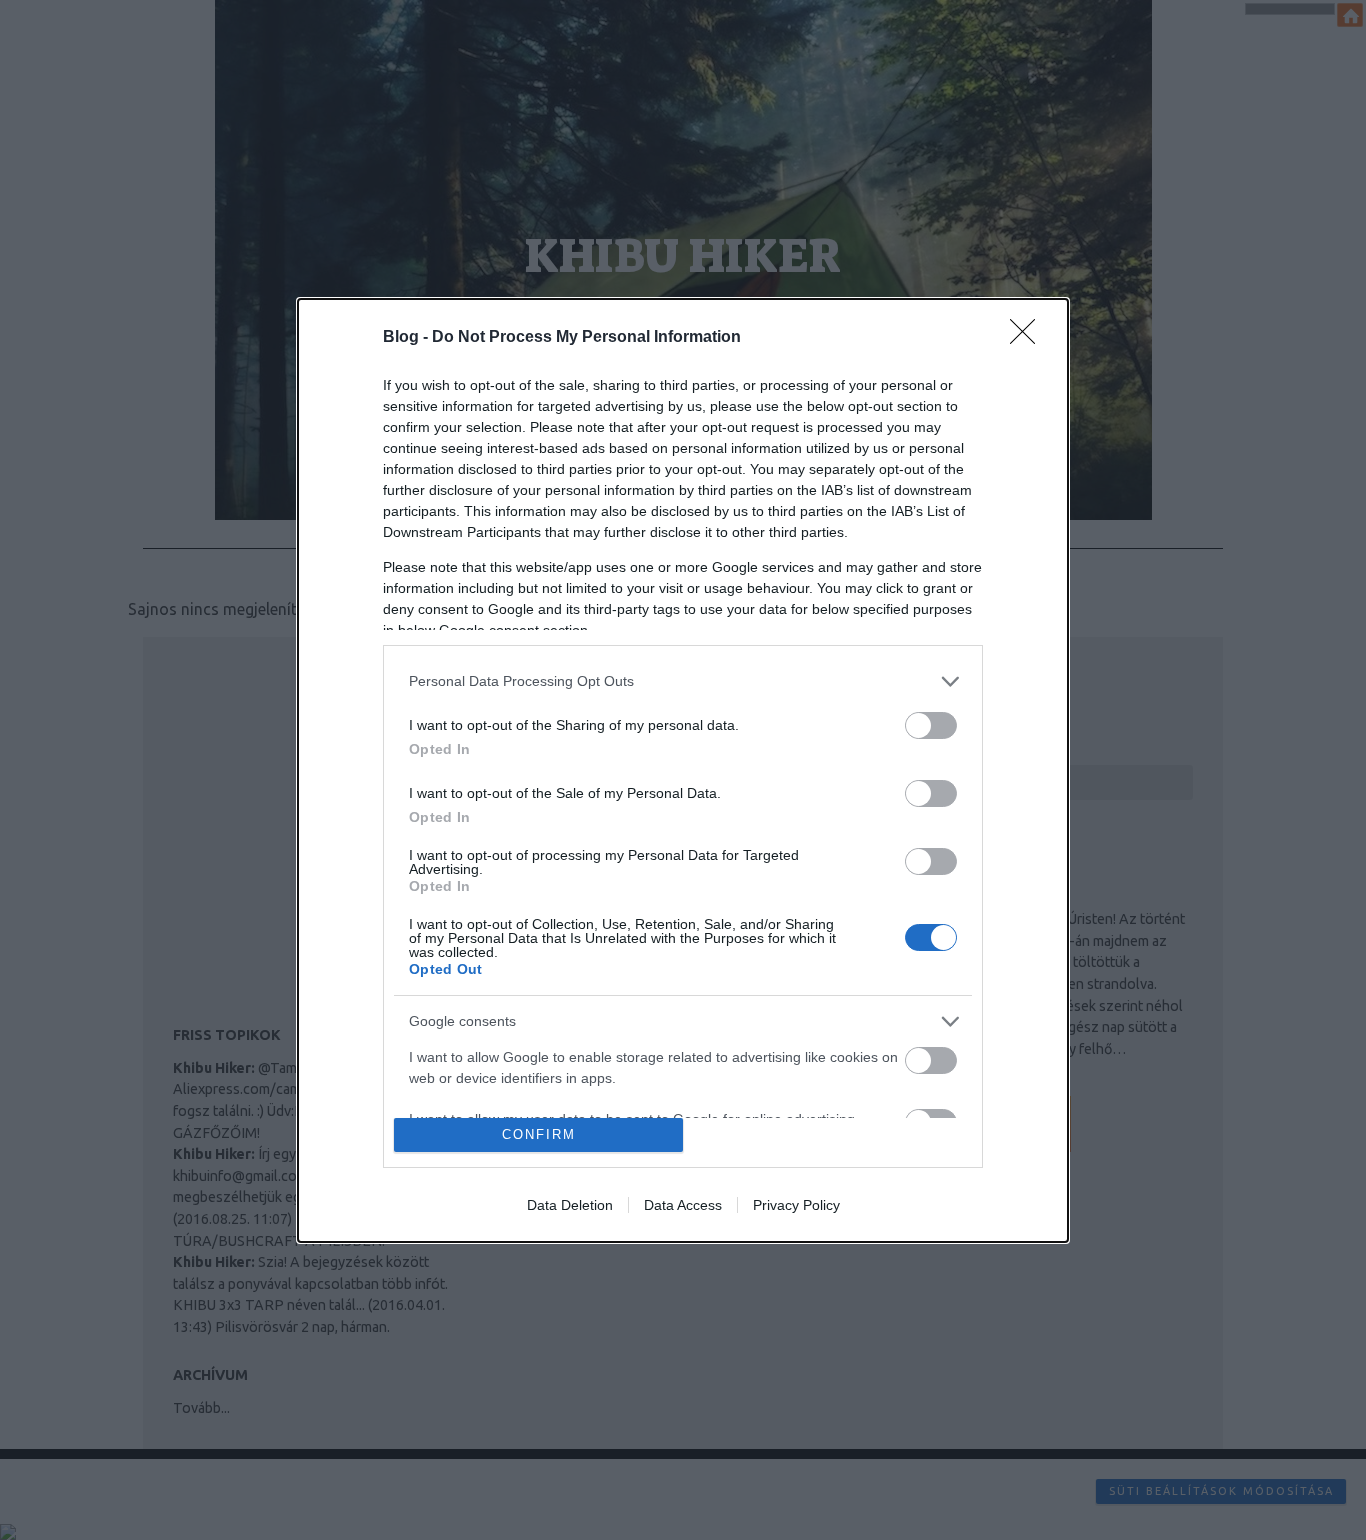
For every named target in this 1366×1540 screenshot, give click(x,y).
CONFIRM (539, 1134)
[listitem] (683, 681)
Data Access (683, 1205)
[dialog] (683, 770)
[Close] (1029, 338)
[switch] (931, 725)
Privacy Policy (796, 1205)
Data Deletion (570, 1205)
